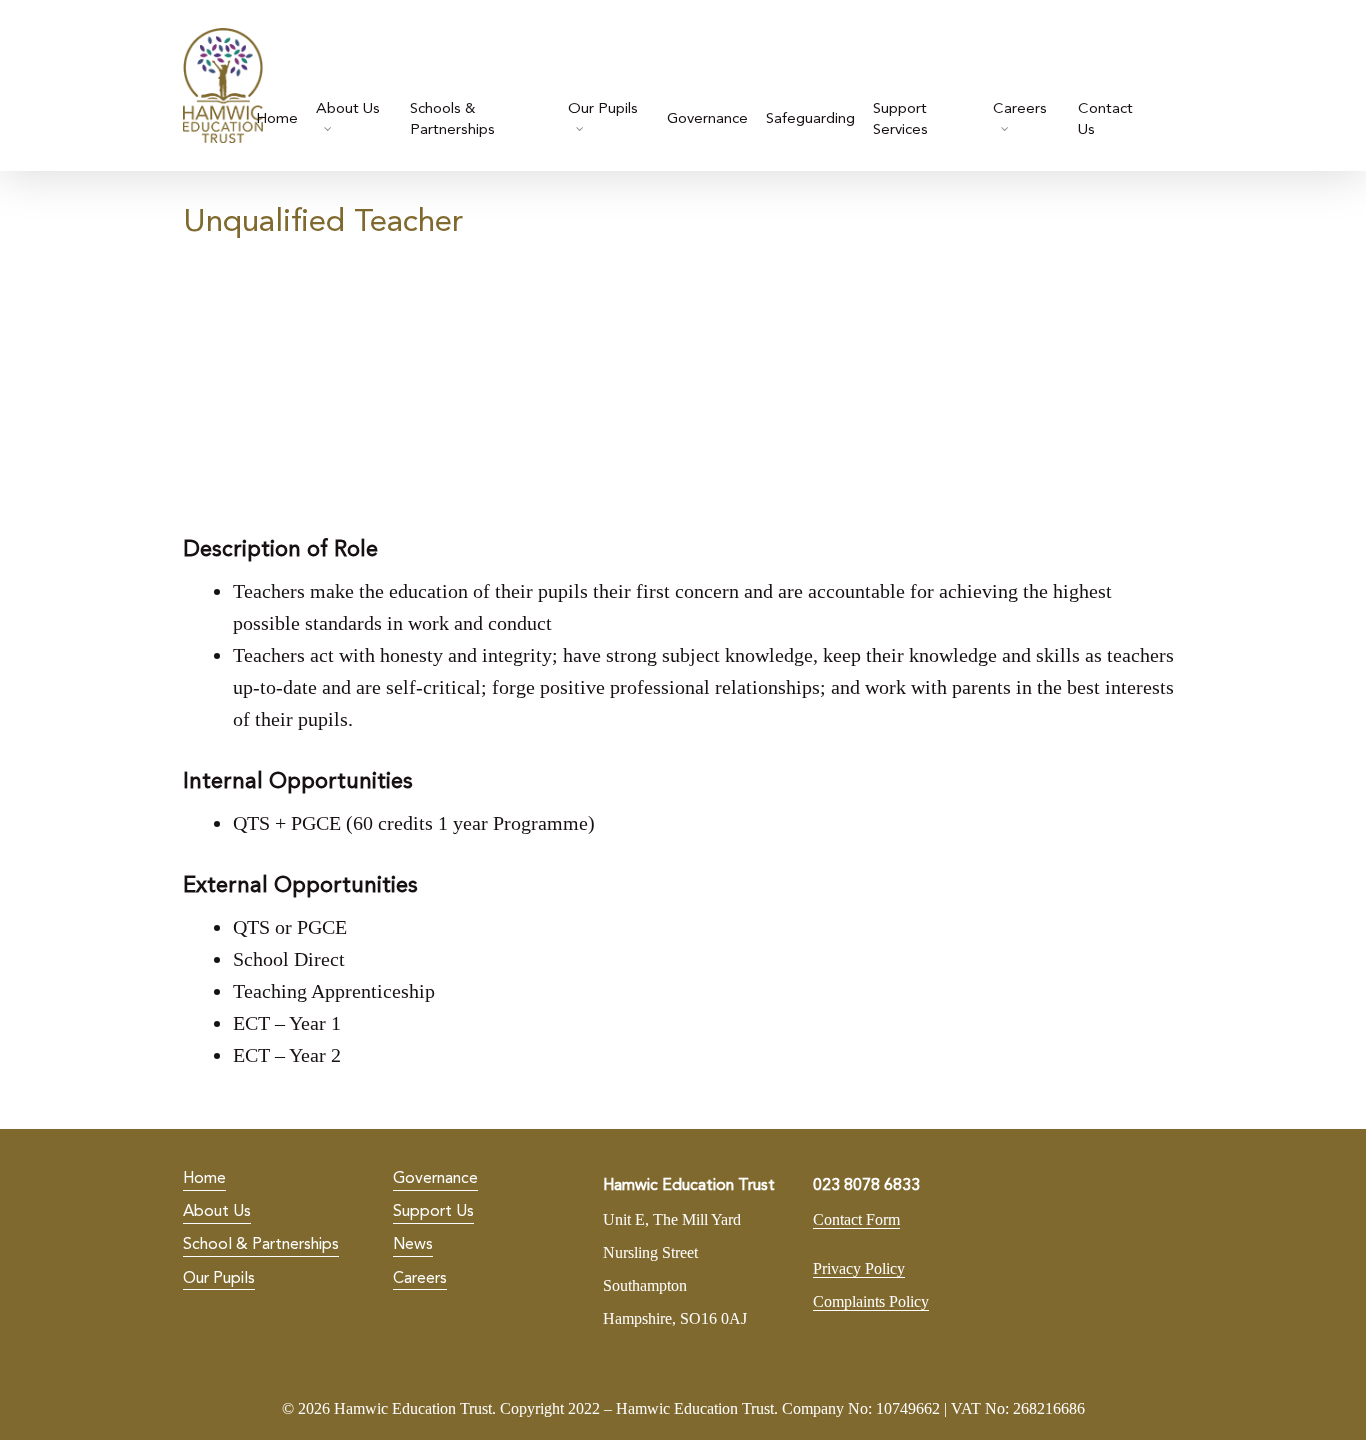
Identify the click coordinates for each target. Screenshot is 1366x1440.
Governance (435, 1179)
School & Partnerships (261, 1245)
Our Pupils (219, 1279)
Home (204, 1179)
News (413, 1245)
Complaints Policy (871, 1301)
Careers (420, 1279)
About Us (217, 1212)
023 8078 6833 (866, 1186)
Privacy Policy (859, 1268)
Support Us (433, 1212)
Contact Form (856, 1219)
